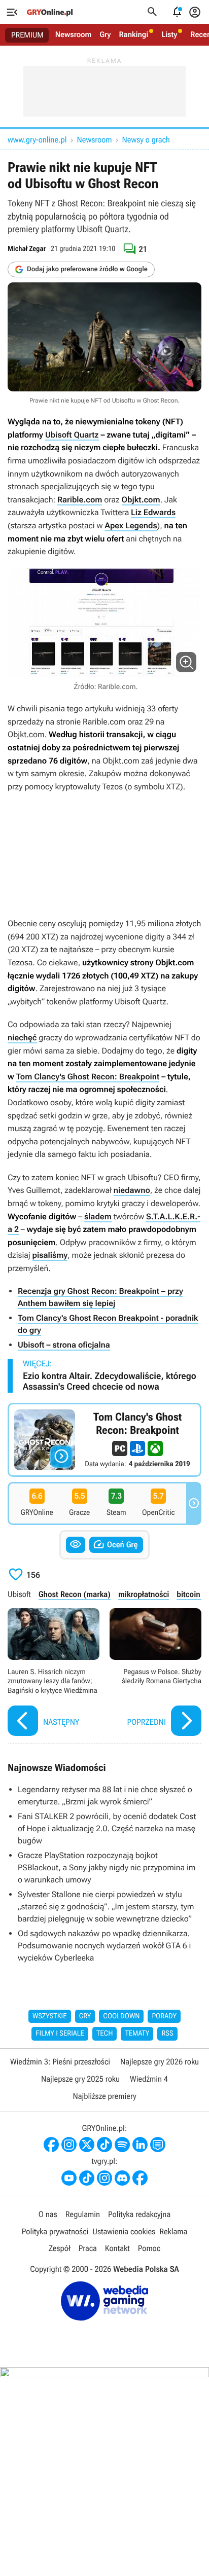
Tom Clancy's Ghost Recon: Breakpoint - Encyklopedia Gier (104, 1440)
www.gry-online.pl (37, 140)
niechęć (22, 1038)
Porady (164, 2016)
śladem (98, 1217)
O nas (48, 2214)
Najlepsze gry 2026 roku (160, 2062)
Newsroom (73, 34)
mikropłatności (144, 1594)
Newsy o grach (146, 140)
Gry (105, 34)
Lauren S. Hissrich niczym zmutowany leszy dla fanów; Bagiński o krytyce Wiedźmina (54, 1673)
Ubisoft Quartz (72, 435)
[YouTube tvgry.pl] (69, 2178)
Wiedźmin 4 (149, 2079)
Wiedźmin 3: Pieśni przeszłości (60, 2062)
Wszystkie (50, 2016)
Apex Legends (131, 525)
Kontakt (117, 2248)
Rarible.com (80, 500)
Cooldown (121, 2016)
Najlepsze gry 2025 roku (80, 2079)
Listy (169, 34)
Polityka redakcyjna (139, 2214)
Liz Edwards (153, 512)
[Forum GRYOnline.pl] (158, 2145)
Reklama (173, 2232)
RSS (167, 2034)
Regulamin (83, 2214)
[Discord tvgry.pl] (122, 2178)
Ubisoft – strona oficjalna (64, 1345)
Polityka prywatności (55, 2232)
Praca (88, 2248)
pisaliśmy (50, 1255)
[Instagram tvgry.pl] (104, 2178)
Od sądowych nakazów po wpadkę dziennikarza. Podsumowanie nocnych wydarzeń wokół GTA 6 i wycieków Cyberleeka (104, 1946)
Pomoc (149, 2248)
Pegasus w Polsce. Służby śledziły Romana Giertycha (155, 1673)
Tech (105, 2034)
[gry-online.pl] (50, 12)
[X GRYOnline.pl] (87, 2145)
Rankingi (133, 34)
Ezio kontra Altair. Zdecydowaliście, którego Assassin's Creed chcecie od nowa (110, 1382)
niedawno (132, 1190)
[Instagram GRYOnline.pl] (69, 2145)
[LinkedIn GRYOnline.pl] (140, 2145)
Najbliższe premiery (104, 2096)
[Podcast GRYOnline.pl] (122, 2145)
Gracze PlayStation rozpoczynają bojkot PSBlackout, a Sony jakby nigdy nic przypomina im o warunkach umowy (107, 1867)
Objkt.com (141, 500)
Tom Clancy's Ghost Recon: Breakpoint (88, 1077)
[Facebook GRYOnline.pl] (51, 2145)
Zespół (60, 2248)
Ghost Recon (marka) (75, 1594)
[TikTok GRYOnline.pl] (104, 2145)
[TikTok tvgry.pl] (87, 2178)
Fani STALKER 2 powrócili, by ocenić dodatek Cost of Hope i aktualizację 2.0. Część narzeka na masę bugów (107, 1828)
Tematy (137, 2034)
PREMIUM (27, 35)
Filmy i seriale (60, 2034)
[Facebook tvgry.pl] (140, 2178)
